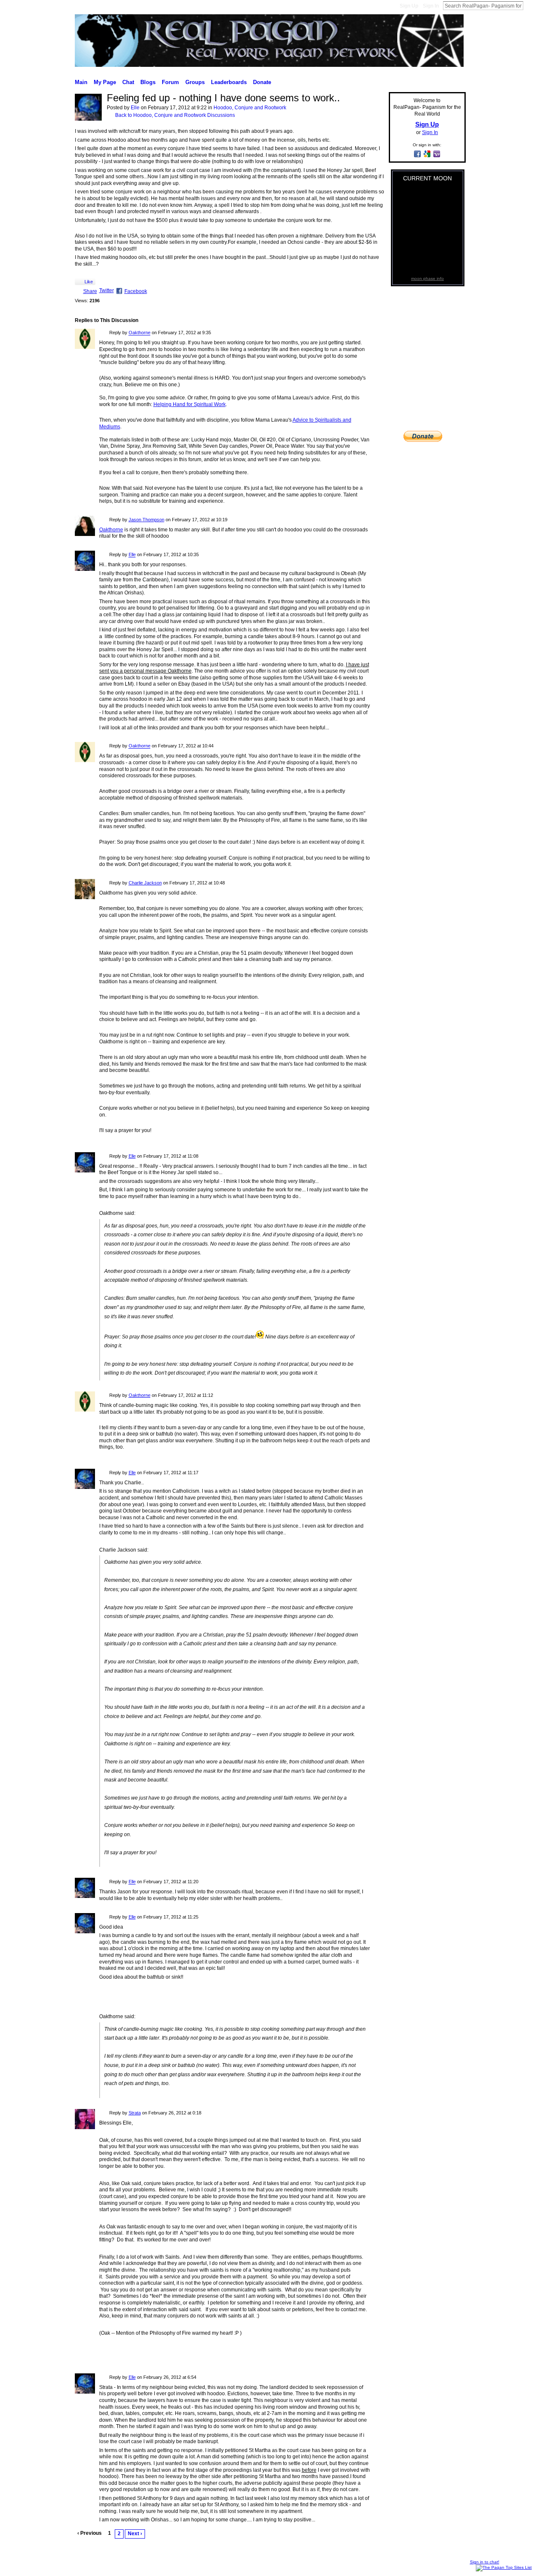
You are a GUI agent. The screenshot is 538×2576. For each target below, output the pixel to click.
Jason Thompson (146, 520)
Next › (135, 2534)
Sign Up (409, 6)
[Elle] (88, 119)
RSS (79, 2547)
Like (89, 282)
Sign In (431, 6)
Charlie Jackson (145, 883)
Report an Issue (408, 2566)
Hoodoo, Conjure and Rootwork (250, 108)
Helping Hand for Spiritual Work (190, 404)
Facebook (136, 291)
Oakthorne (140, 333)
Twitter (107, 290)
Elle (135, 108)
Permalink (104, 333)
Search (530, 5)
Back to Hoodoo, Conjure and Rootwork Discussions (175, 115)
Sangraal (124, 2566)
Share (90, 291)
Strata (135, 2113)
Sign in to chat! (485, 2562)
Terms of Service (448, 2566)
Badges (378, 2566)
